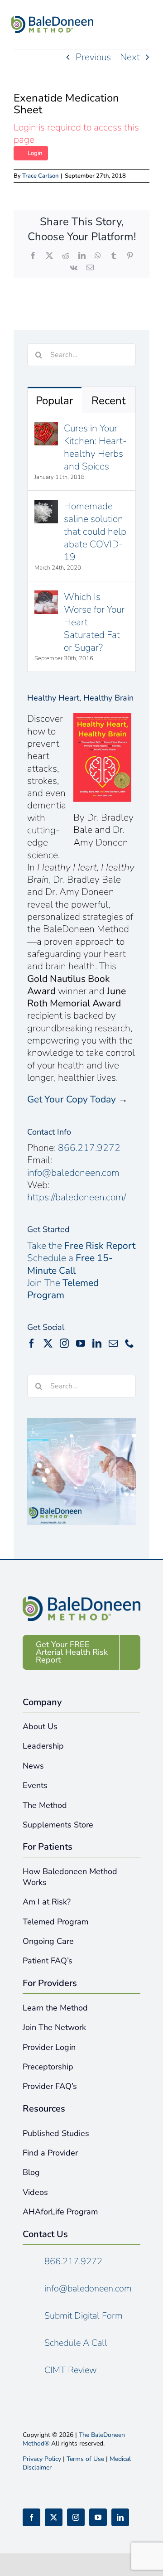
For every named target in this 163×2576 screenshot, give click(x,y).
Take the (81, 1246)
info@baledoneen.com (73, 1173)
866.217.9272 (89, 1148)
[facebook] (31, 2517)
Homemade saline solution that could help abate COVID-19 (95, 532)
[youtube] (98, 2517)
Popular (55, 401)
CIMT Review (71, 2370)
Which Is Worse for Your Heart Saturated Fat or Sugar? (94, 622)
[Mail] (113, 1344)
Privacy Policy (42, 2459)
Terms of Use (85, 2459)
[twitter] (54, 2517)
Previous (93, 57)
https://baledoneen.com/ (77, 1197)
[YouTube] (81, 1344)
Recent (108, 401)
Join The (63, 1289)
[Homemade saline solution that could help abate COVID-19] (46, 506)
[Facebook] (32, 1344)
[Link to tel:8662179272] (118, 27)
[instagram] (76, 2517)
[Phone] (129, 1344)
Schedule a (70, 1264)
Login (35, 153)
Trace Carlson (40, 176)
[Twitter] (48, 1344)
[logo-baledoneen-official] (52, 20)
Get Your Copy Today (72, 1099)
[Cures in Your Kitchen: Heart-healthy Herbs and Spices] (46, 428)
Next (130, 57)
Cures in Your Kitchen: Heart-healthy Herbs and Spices (95, 447)
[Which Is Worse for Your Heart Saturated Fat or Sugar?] (46, 597)
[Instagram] (64, 1344)
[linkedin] (120, 2517)
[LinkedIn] (97, 1344)
